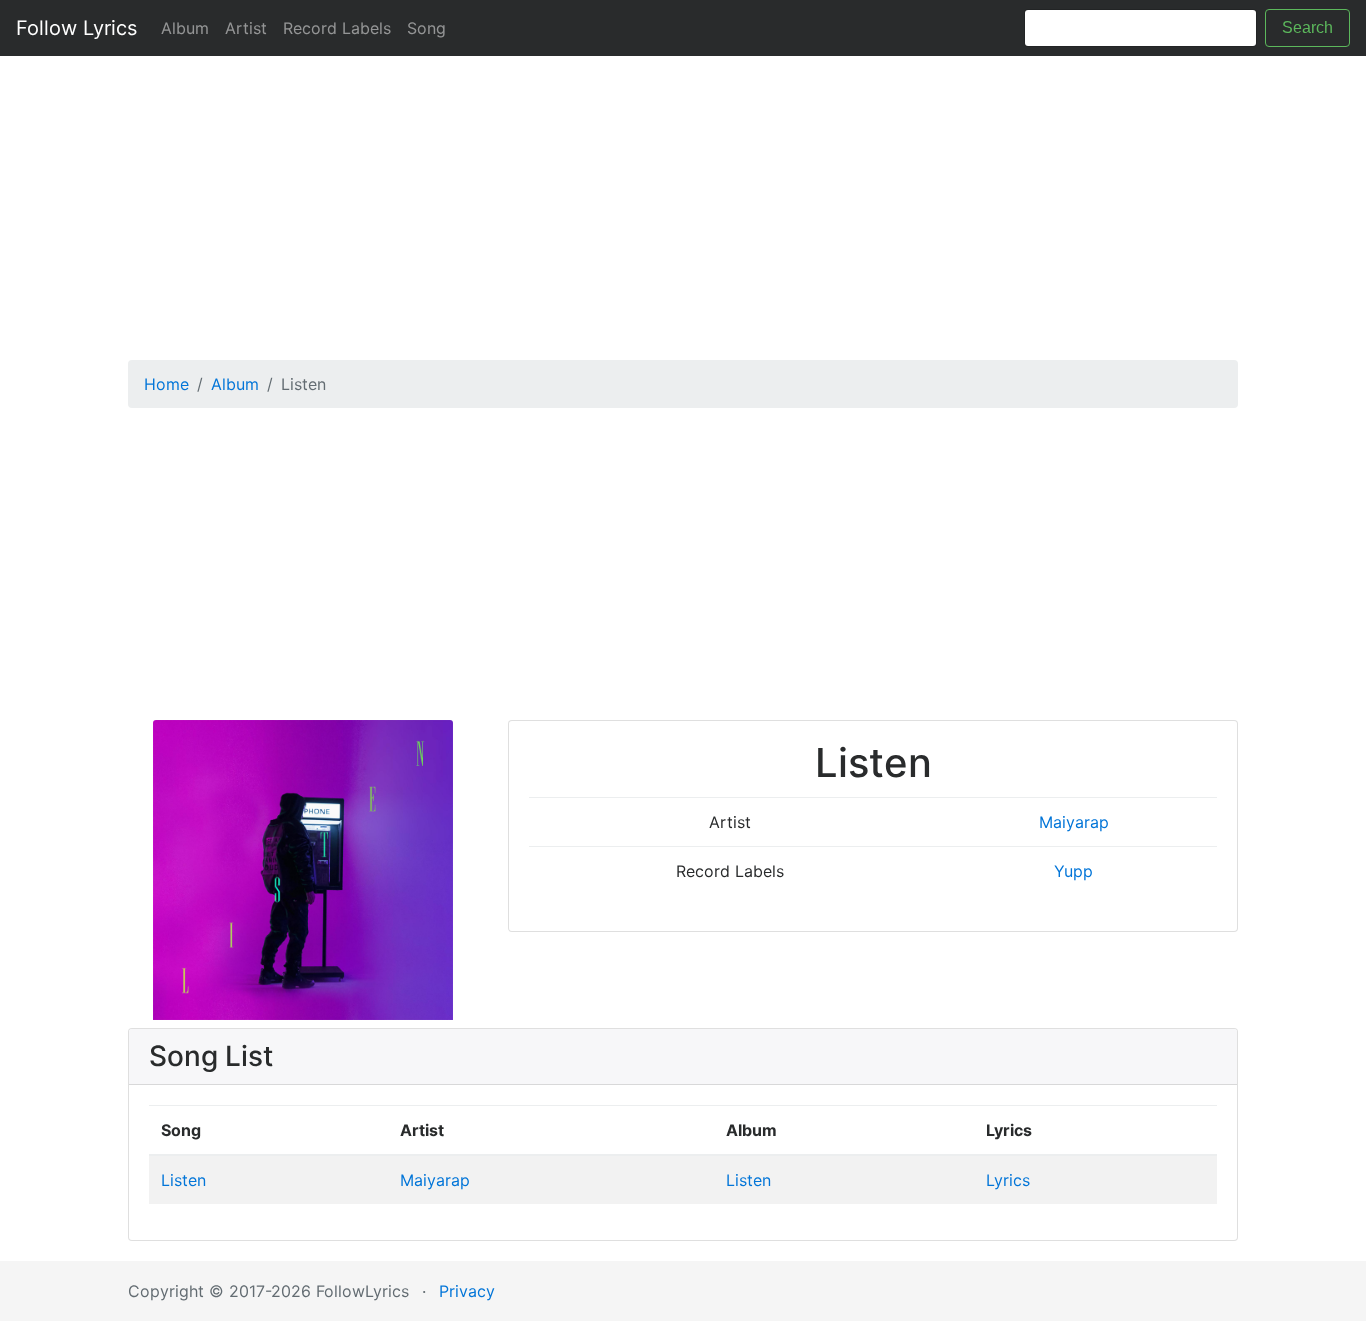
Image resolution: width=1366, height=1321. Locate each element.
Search (1307, 27)
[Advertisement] (683, 201)
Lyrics (1008, 1180)
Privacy (467, 1291)
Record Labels (337, 28)
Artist (246, 28)
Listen (183, 1180)
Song (426, 28)
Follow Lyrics (76, 28)
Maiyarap (1074, 822)
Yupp (1073, 871)
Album (185, 28)
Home (166, 384)
